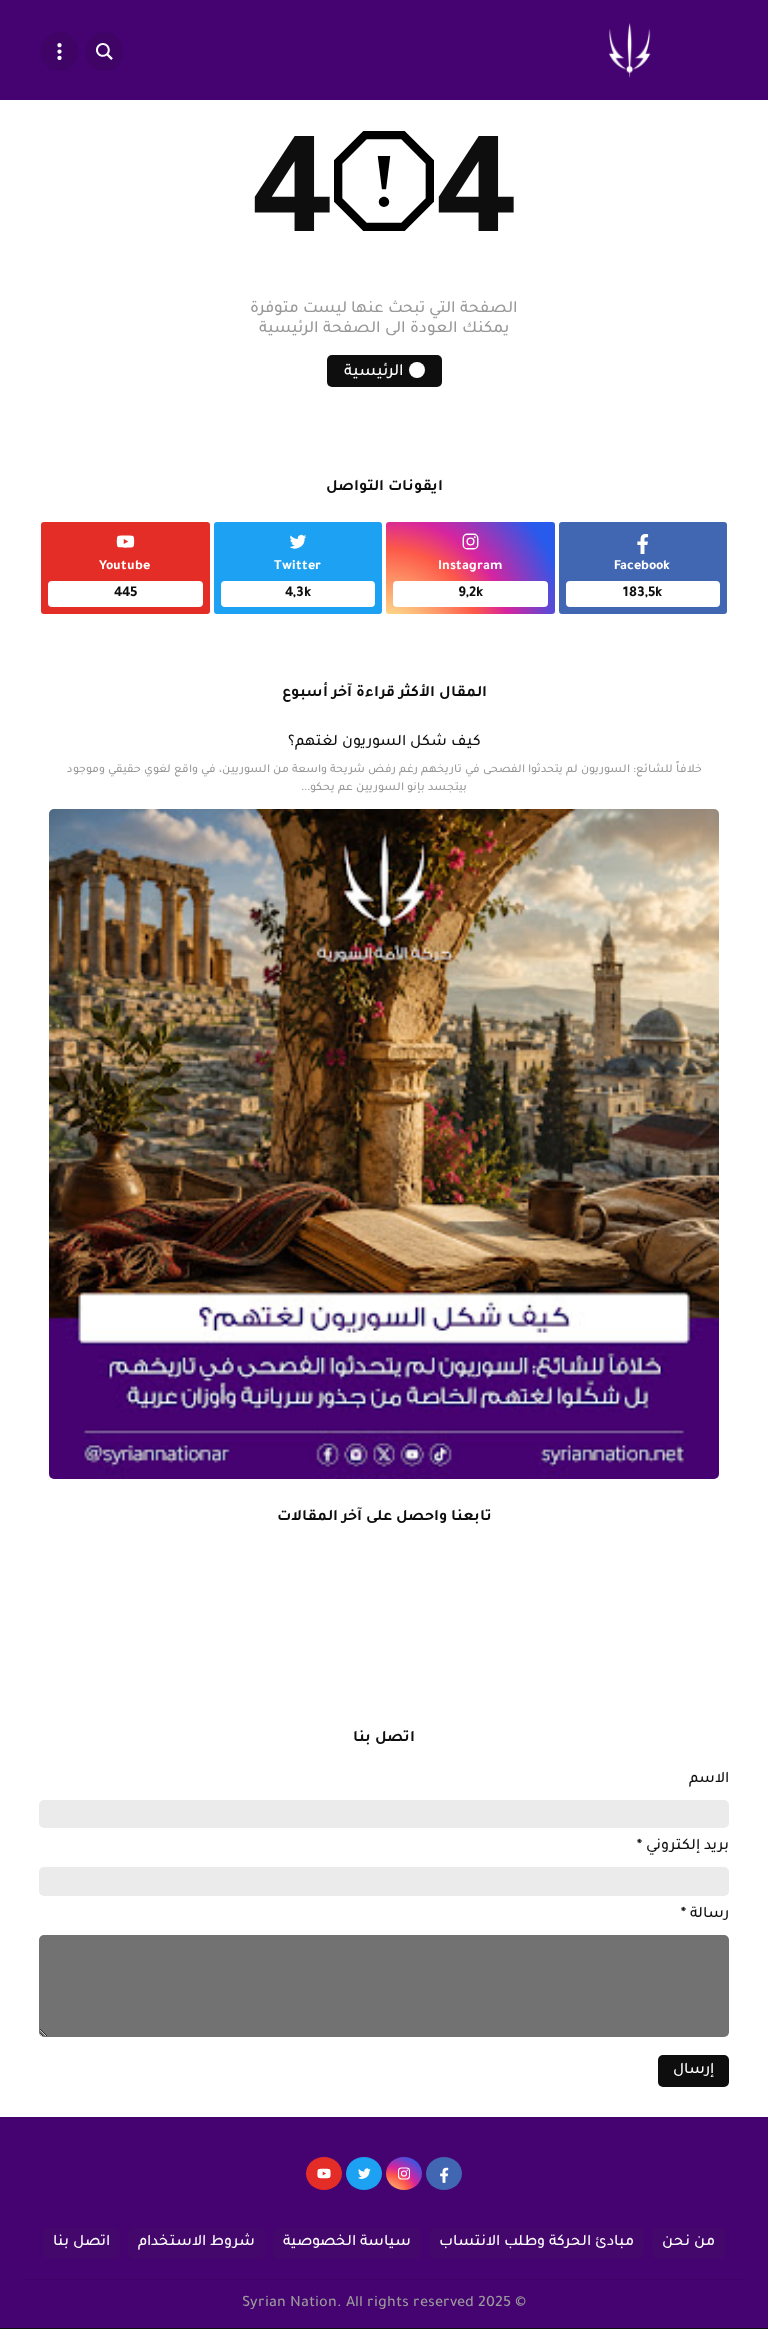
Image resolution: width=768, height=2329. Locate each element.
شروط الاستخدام (196, 2243)
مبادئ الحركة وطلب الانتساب (536, 2243)
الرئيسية (374, 372)
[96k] (444, 2183)
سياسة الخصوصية (347, 2243)
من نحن (688, 2243)
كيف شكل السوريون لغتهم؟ (384, 743)
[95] (324, 2183)
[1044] (364, 2183)
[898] (404, 2183)
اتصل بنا (81, 2243)
